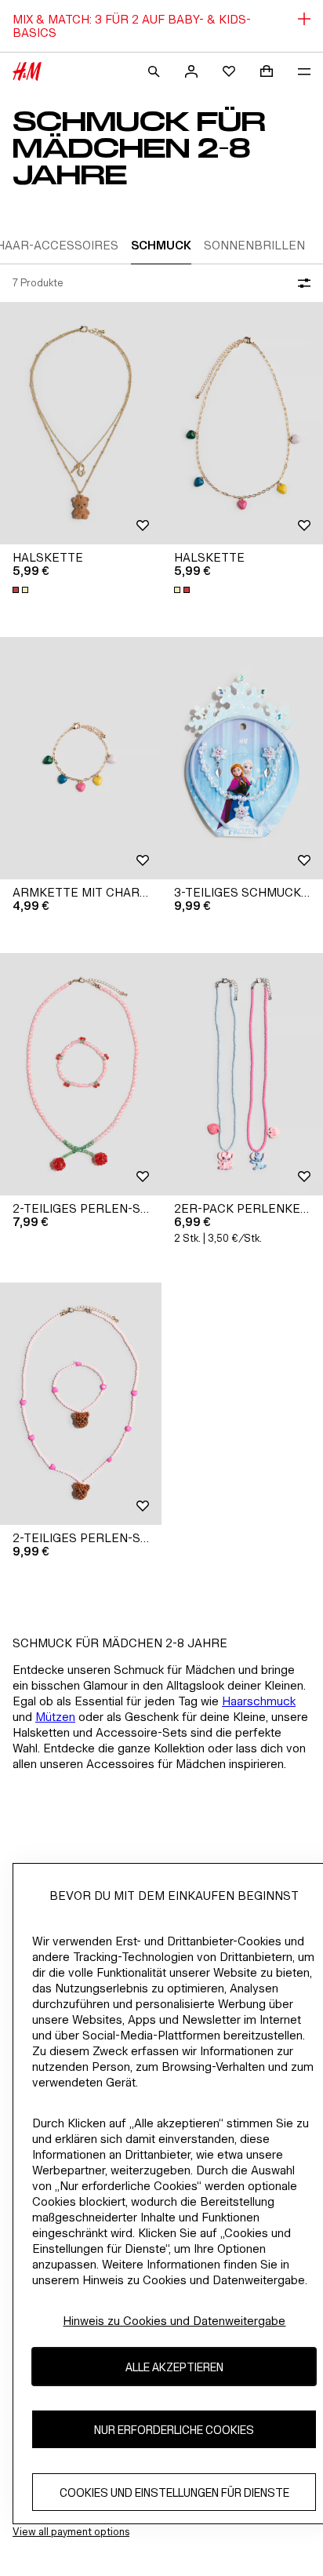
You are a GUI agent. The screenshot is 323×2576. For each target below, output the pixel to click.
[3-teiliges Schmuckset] (242, 758)
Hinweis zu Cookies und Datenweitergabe (174, 2321)
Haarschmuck (259, 1701)
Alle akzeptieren (174, 2367)
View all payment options (71, 2532)
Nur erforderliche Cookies (174, 2430)
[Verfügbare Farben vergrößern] (22, 590)
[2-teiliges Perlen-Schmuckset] (81, 1074)
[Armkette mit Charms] (81, 758)
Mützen (55, 1717)
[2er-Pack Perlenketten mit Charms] (242, 1074)
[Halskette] (81, 423)
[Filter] (301, 283)
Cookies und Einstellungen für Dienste (174, 2492)
